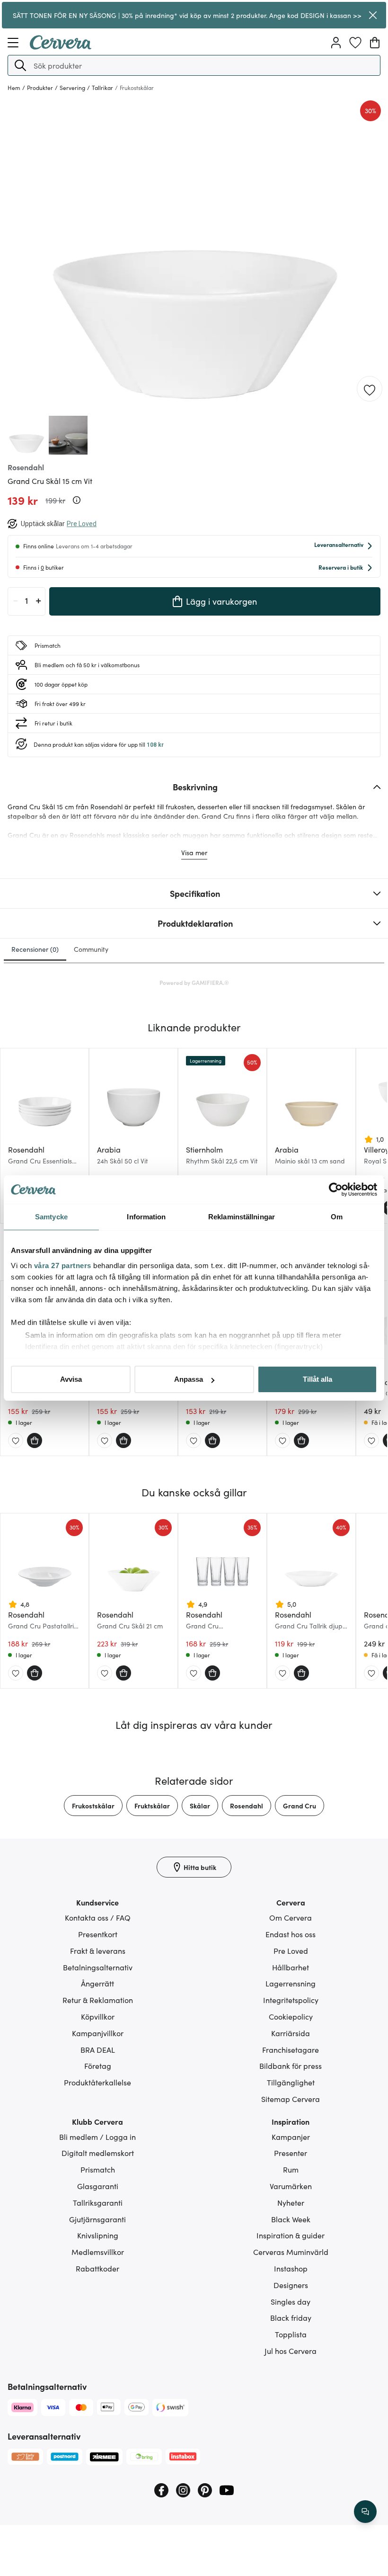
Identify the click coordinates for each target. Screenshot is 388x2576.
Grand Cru (300, 1806)
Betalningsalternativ (98, 1967)
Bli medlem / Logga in (97, 2137)
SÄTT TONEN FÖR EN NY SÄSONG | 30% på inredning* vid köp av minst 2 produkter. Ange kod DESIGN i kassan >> (187, 15)
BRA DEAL (98, 2049)
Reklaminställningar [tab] (242, 1217)
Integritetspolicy (291, 2000)
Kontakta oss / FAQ (98, 1917)
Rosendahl (247, 1806)
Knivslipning (98, 2235)
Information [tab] (146, 1217)
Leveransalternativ (339, 544)
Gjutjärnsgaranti (97, 2219)
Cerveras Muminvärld (291, 2252)
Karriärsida (291, 2033)
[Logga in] (336, 43)
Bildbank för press (291, 2066)
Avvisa (71, 1379)
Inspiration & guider (291, 2235)
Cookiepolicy (291, 2016)
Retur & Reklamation (98, 2000)
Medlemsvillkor (98, 2252)
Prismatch (98, 2169)
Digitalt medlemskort (98, 2153)
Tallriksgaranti (98, 2202)
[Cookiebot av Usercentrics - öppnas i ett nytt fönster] (336, 1190)
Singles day (291, 2301)
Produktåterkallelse (97, 2082)
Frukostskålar (93, 1806)
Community (91, 949)
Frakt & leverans (98, 1950)
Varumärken (291, 2186)
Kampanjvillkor (98, 2033)
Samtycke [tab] (51, 1217)
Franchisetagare (291, 2049)
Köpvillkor (98, 2016)
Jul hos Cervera (291, 2351)
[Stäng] (373, 15)
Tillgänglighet (291, 2082)
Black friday (291, 2317)
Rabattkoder (97, 2268)
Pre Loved (291, 1950)
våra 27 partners (63, 1266)
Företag (98, 2066)
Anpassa (189, 1379)
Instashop (291, 2268)
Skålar (200, 1806)
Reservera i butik (341, 567)
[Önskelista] (355, 43)
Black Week (291, 2219)
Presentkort (98, 1934)
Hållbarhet (291, 1967)
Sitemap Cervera (291, 2099)
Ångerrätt (97, 1983)
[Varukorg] (375, 43)
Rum (291, 2169)
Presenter (291, 2153)
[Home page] (61, 46)
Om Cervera (291, 1917)
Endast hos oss (291, 1934)
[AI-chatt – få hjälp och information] (365, 2512)
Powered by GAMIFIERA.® (194, 982)
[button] (20, 65)
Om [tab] (337, 1217)
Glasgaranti (98, 2186)
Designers (291, 2285)
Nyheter (291, 2202)
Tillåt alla (317, 1379)
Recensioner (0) (35, 949)
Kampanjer (291, 2137)
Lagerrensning (291, 1983)
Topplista (291, 2334)
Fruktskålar (152, 1806)
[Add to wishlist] (370, 389)
